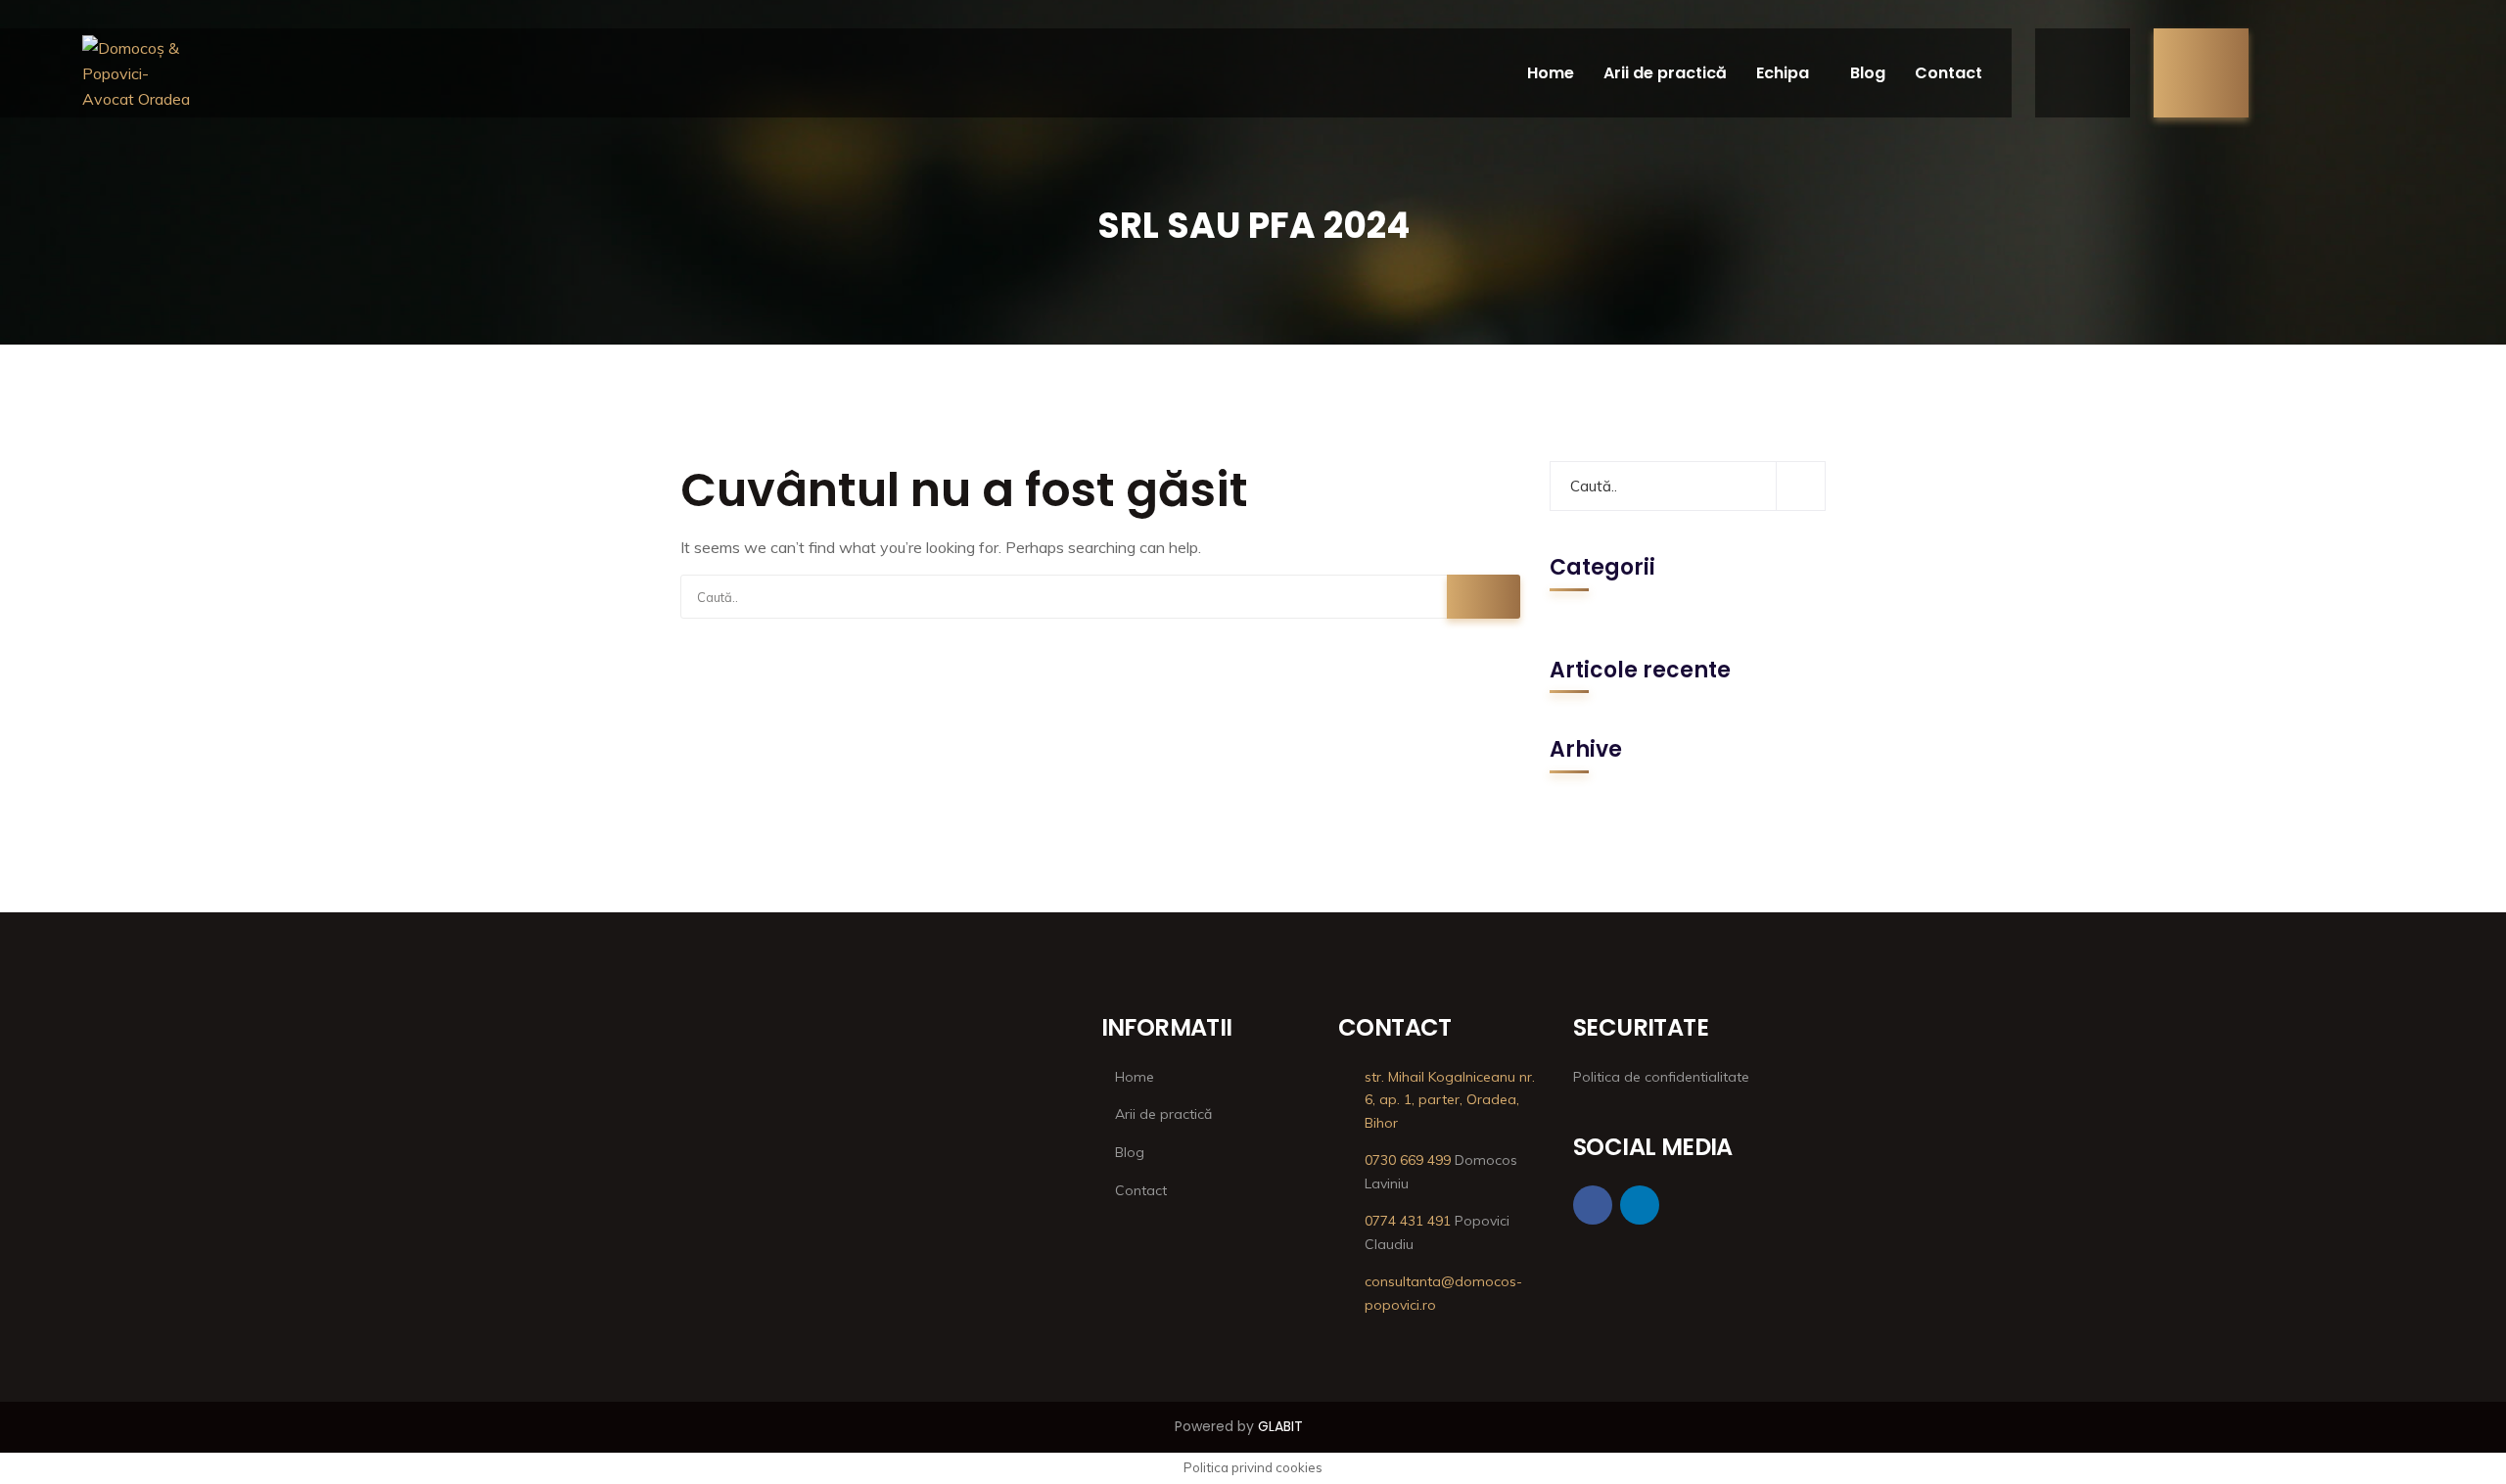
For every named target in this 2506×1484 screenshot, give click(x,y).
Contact (1949, 73)
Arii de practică (1665, 73)
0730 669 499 (1408, 1160)
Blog (1868, 73)
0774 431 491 (1408, 1221)
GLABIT (1280, 1426)
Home (1551, 73)
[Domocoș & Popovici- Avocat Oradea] (139, 73)
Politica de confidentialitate (1661, 1077)
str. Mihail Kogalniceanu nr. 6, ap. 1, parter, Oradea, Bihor (1450, 1100)
